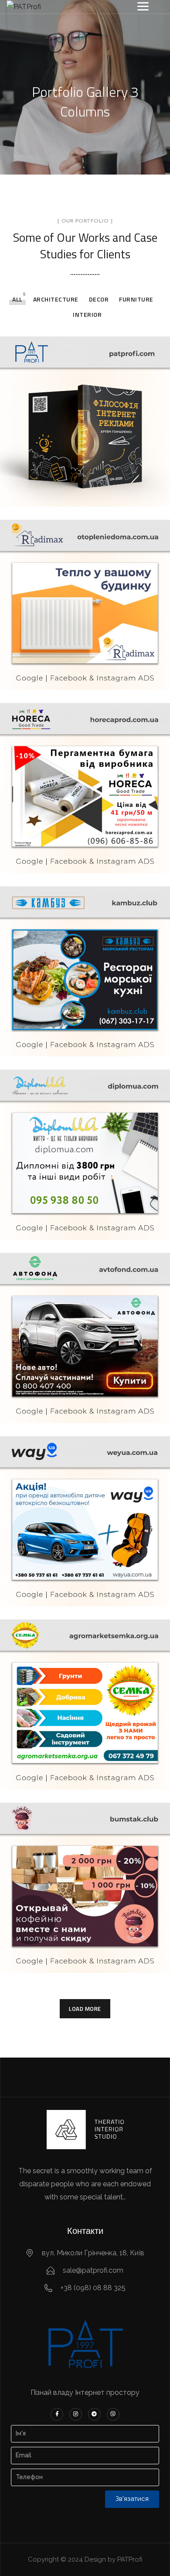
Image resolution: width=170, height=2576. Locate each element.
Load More (85, 2009)
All (17, 299)
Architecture (56, 299)
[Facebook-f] (57, 2414)
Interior (87, 314)
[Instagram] (76, 2414)
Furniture (136, 299)
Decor (99, 299)
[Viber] (113, 2414)
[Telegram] (94, 2414)
